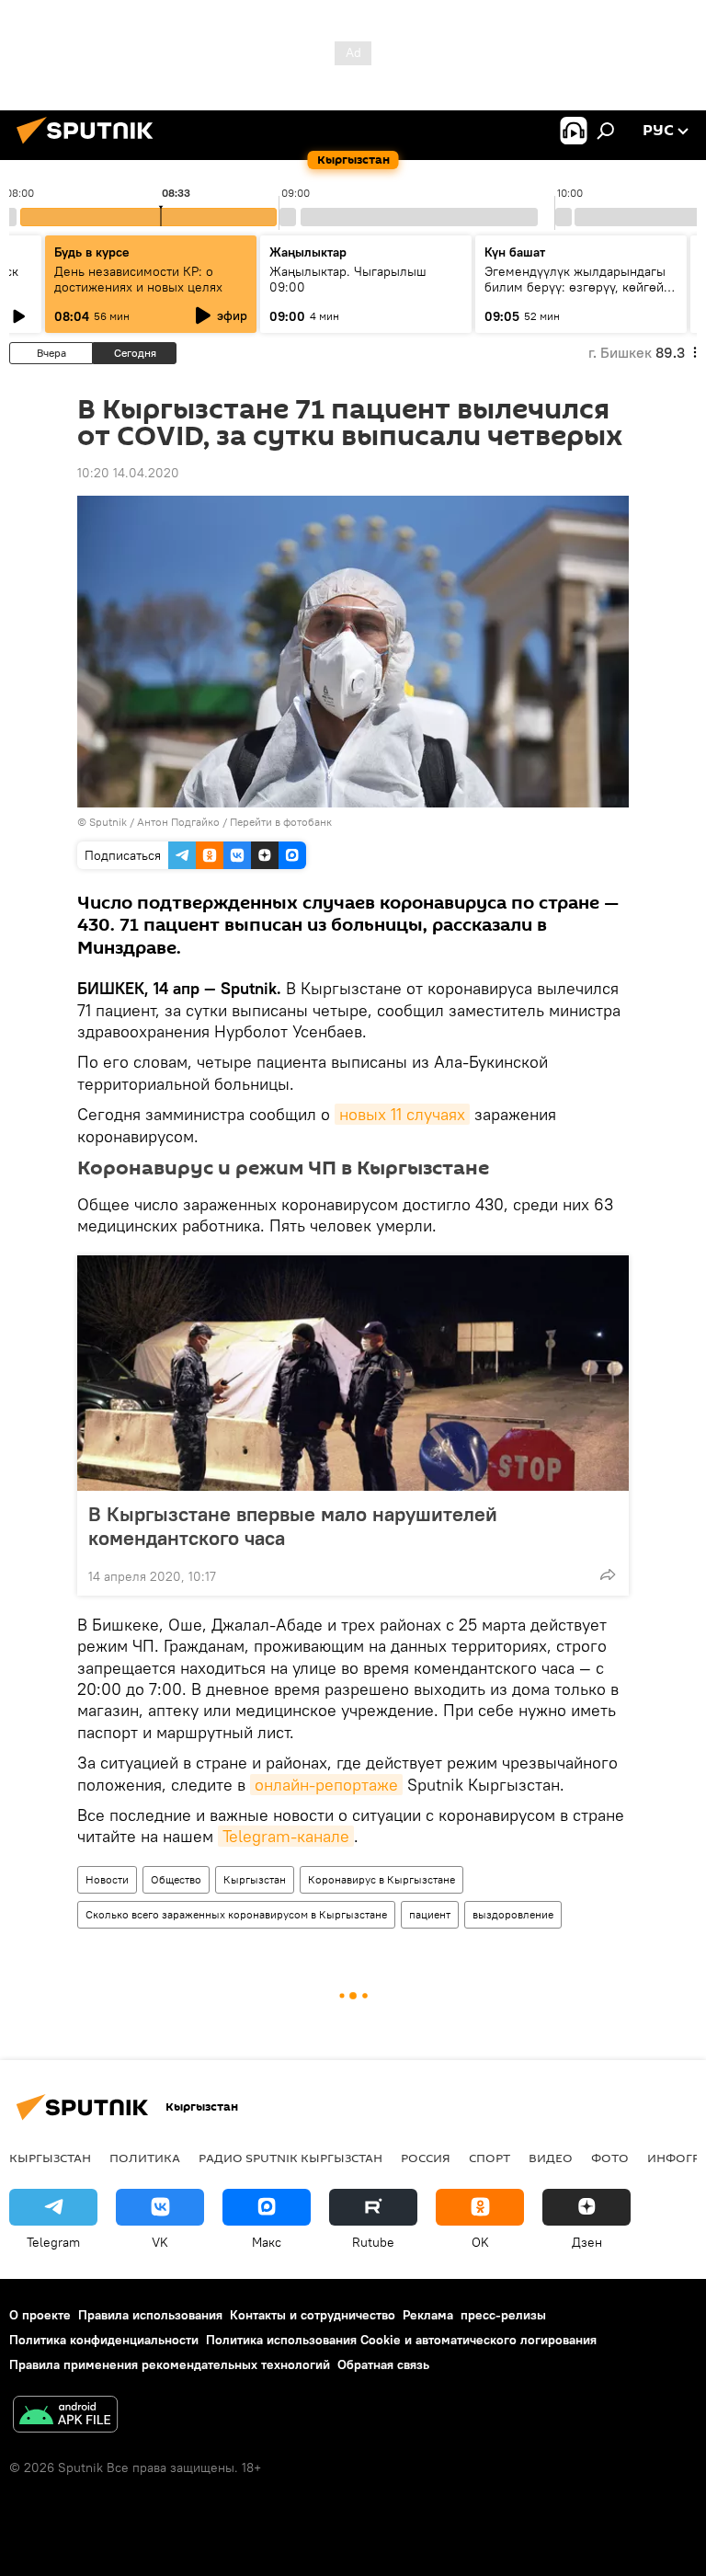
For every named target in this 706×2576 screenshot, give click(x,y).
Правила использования (150, 2315)
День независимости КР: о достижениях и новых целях (138, 279)
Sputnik (108, 822)
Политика (145, 2158)
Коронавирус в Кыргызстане (381, 1879)
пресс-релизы (503, 2315)
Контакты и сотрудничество (313, 2315)
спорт (490, 2158)
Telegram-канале (286, 1836)
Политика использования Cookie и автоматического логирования (401, 2340)
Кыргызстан (255, 1879)
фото (610, 2158)
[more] (608, 1574)
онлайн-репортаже (326, 1785)
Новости (107, 1879)
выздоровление (513, 1914)
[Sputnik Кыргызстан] (90, 146)
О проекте (40, 2315)
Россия (426, 2158)
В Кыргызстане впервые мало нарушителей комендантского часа (293, 1526)
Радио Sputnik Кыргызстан (290, 2158)
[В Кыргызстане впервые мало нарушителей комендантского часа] (353, 1373)
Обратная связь (383, 2364)
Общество (176, 1879)
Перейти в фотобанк (281, 822)
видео (551, 2158)
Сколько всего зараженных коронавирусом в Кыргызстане (236, 1914)
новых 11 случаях (402, 1114)
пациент (430, 1914)
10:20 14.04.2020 (128, 473)
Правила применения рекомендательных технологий (170, 2364)
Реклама (428, 2315)
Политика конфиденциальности (104, 2340)
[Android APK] (65, 2416)
